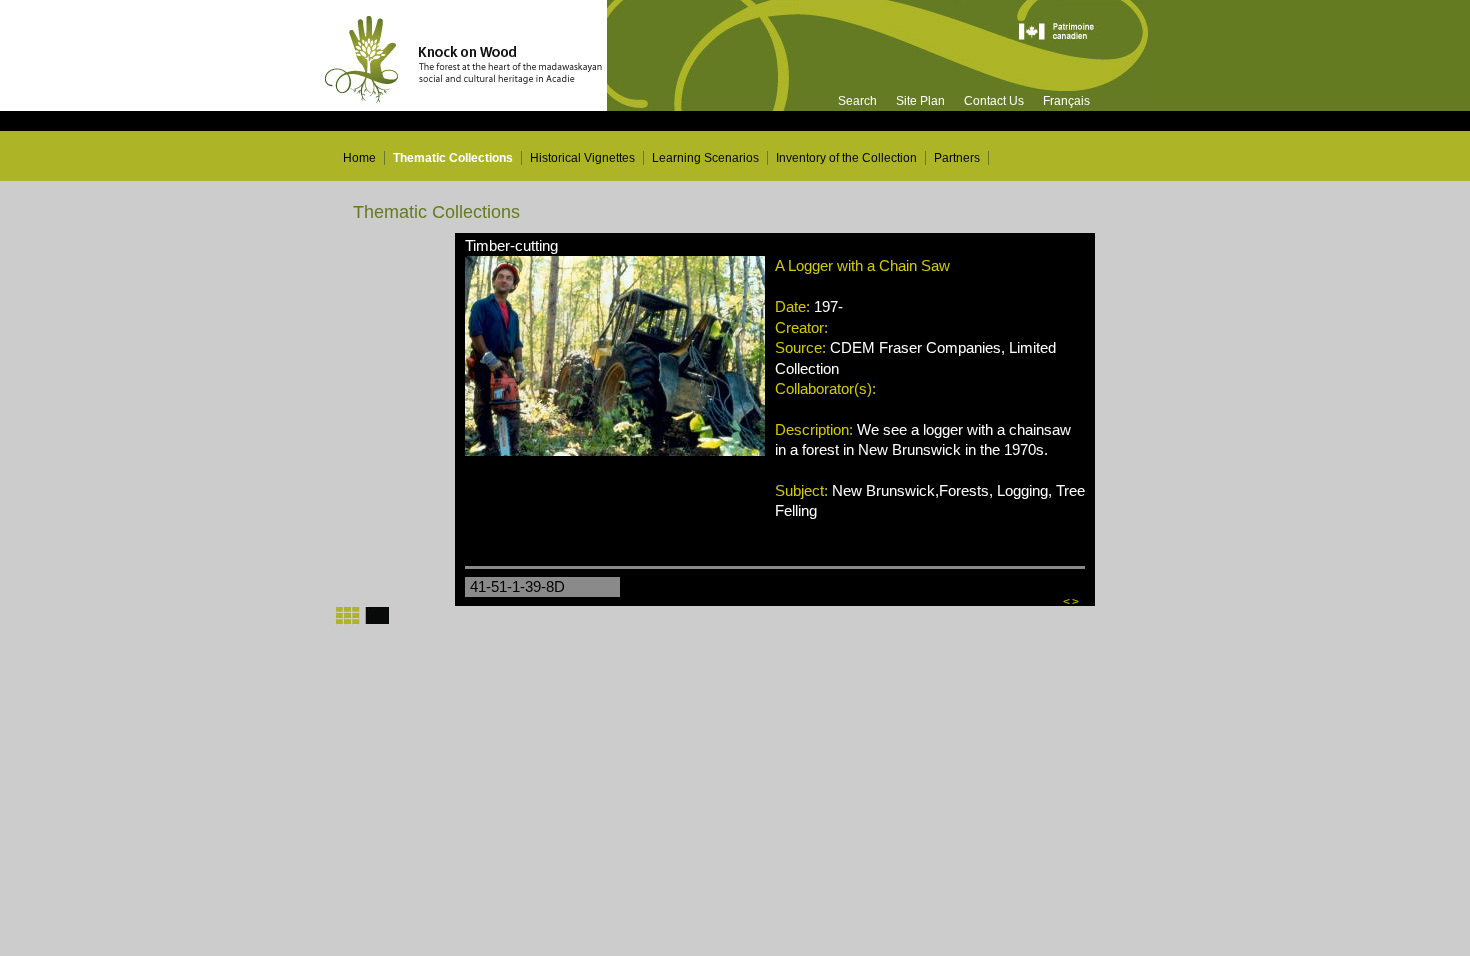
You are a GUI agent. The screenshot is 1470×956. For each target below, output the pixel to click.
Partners (957, 158)
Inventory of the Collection (846, 158)
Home (359, 158)
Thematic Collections (453, 158)
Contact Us (994, 101)
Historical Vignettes (582, 158)
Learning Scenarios (705, 158)
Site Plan (920, 101)
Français (1066, 101)
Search (857, 101)
